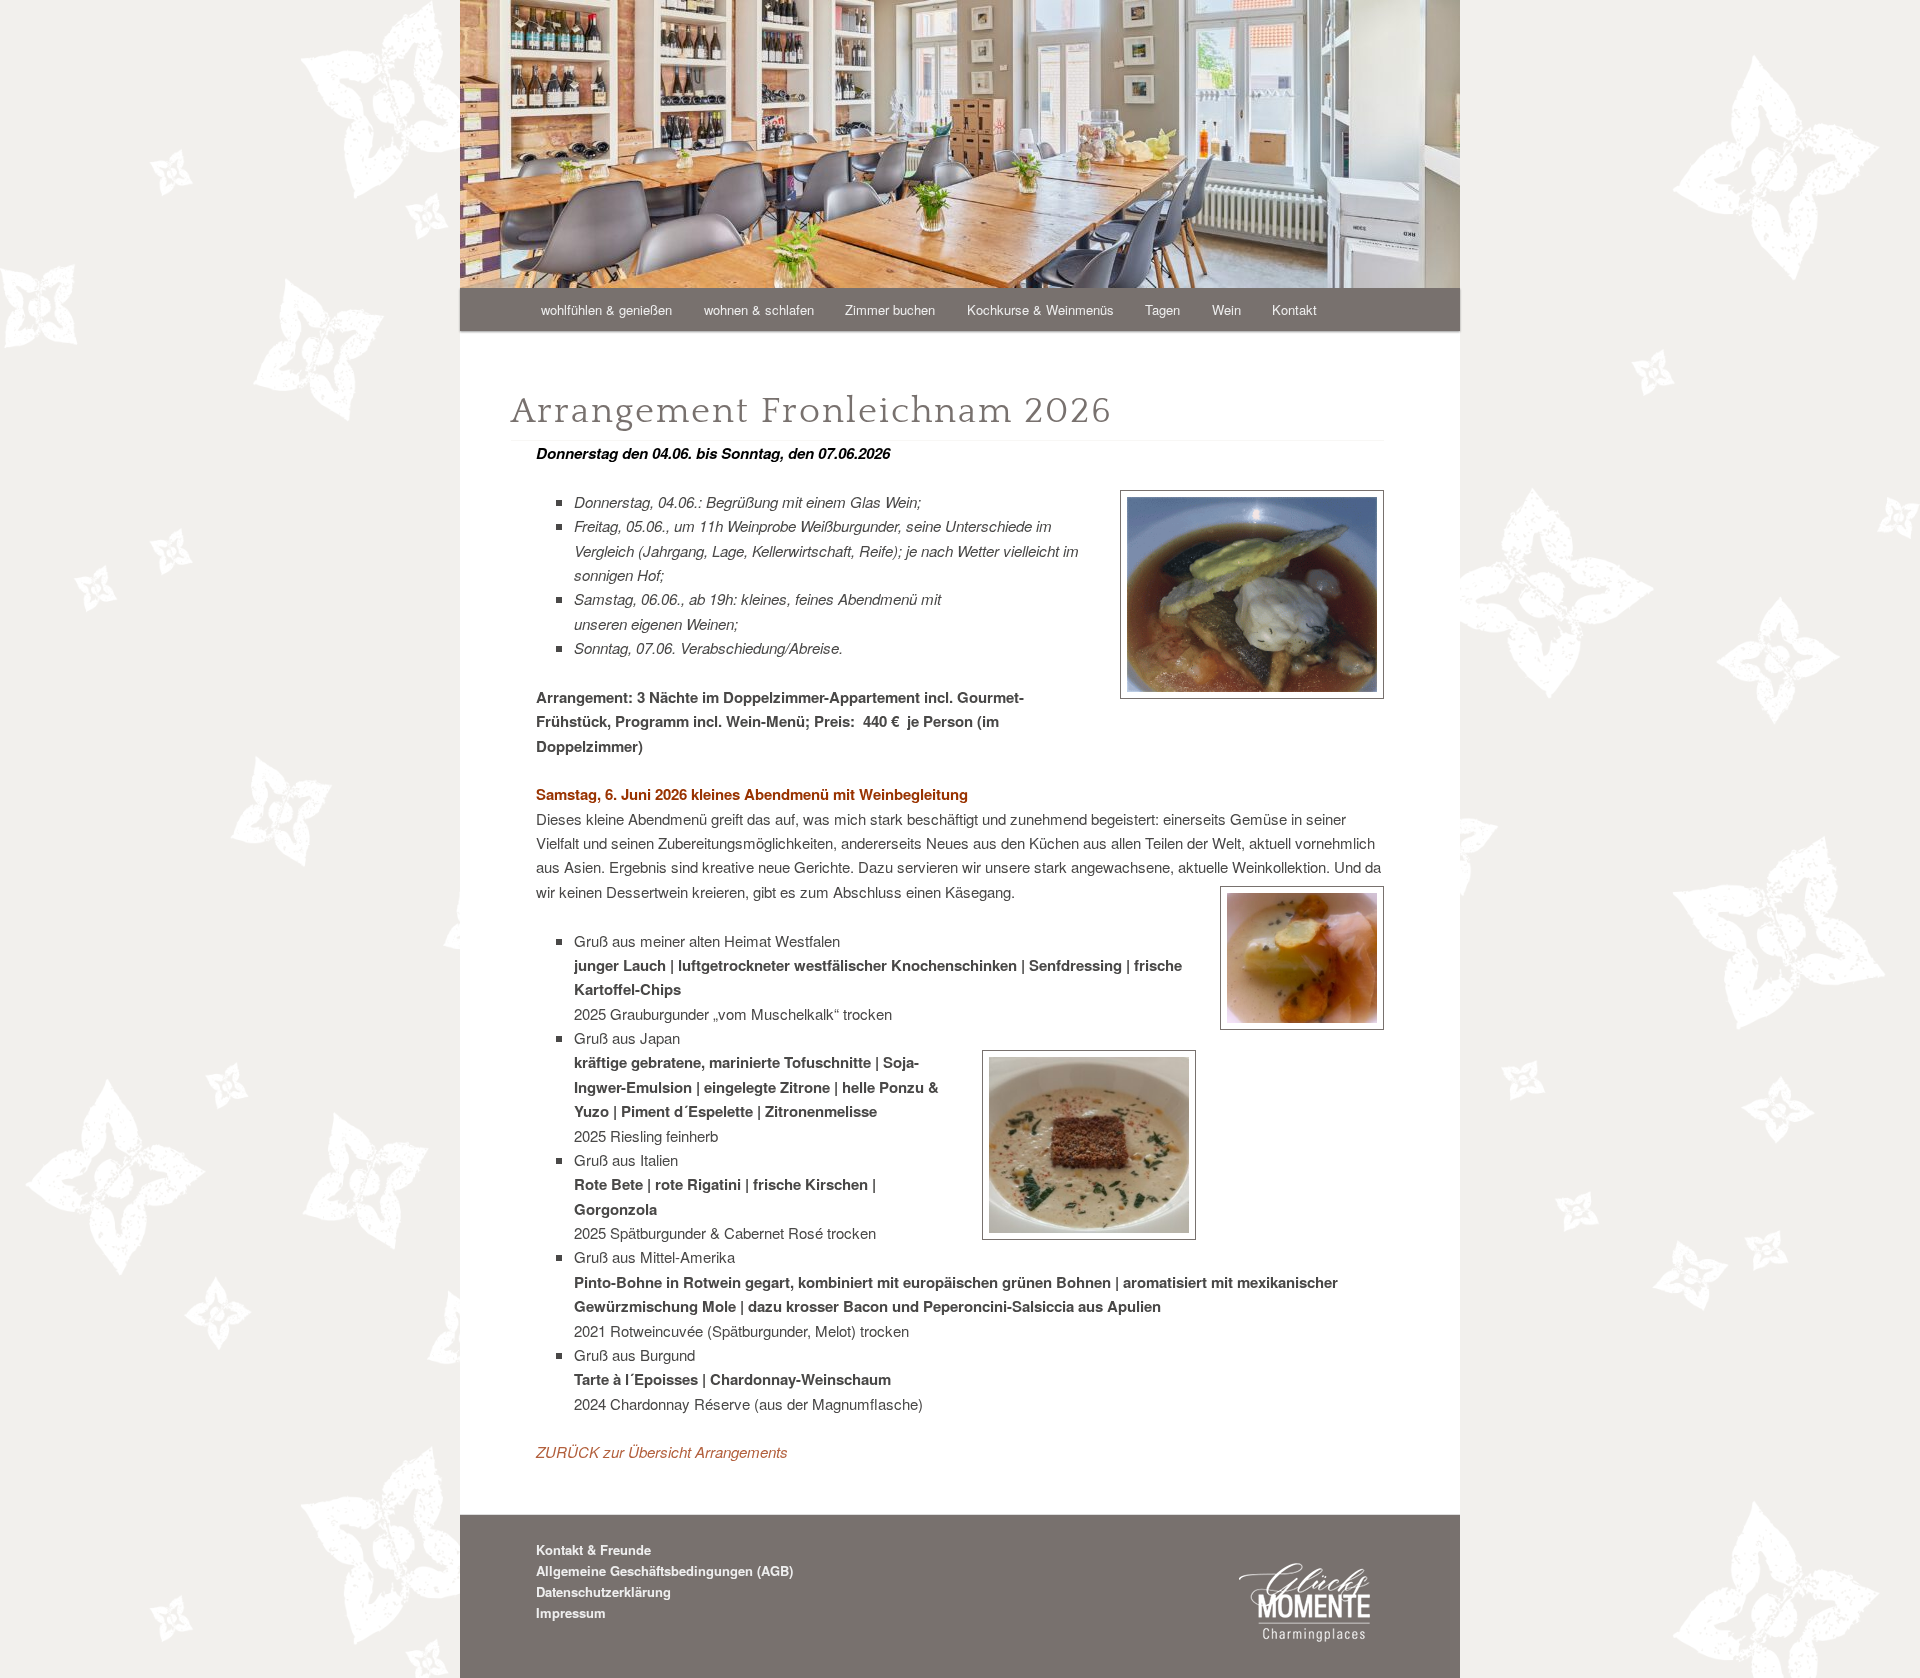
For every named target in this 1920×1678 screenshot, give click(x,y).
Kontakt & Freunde (593, 1549)
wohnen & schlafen (759, 309)
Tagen (1162, 309)
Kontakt (1294, 309)
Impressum (571, 1612)
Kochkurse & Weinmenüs (1040, 309)
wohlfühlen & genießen (606, 309)
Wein (1226, 309)
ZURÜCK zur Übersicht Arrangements (662, 1451)
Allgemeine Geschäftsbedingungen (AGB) (664, 1570)
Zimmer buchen (890, 309)
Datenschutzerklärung (603, 1591)
